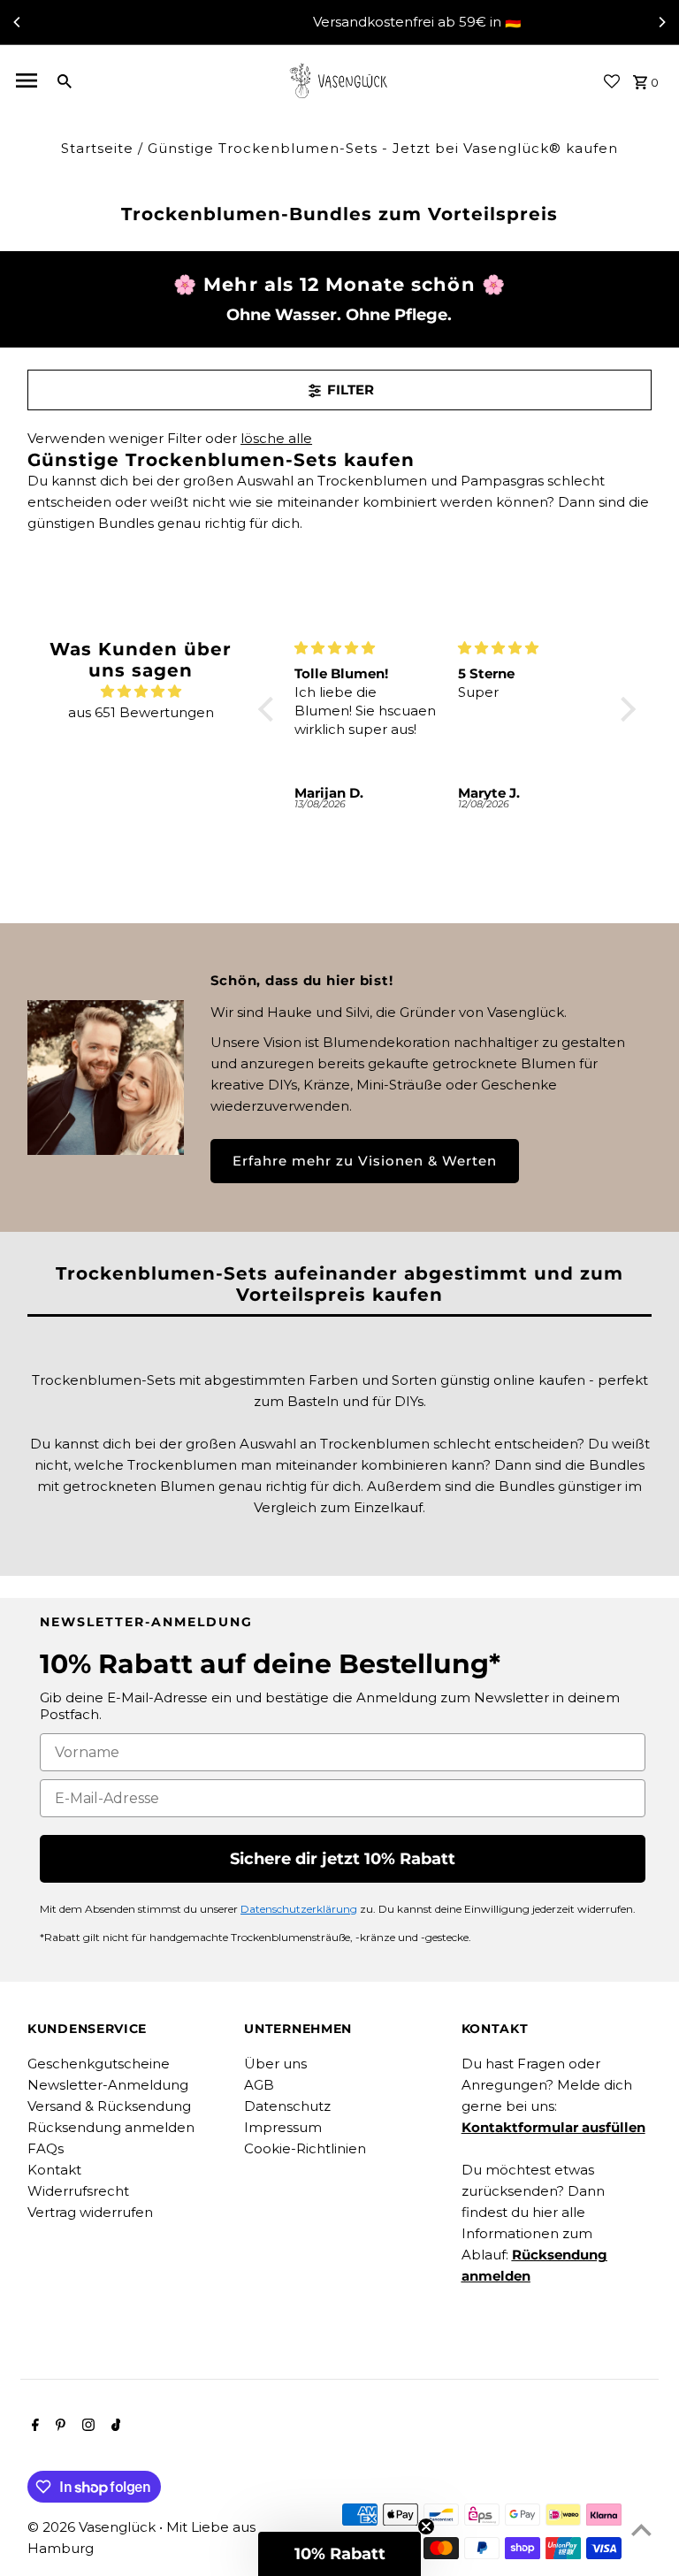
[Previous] (18, 22)
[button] (271, 709)
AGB (259, 2085)
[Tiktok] (114, 2427)
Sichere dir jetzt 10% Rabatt (343, 1859)
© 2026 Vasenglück (93, 2527)
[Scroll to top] (641, 2530)
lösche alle (276, 438)
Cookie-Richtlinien (305, 2148)
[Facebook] (33, 2427)
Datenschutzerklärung (299, 1909)
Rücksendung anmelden (111, 2127)
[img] (141, 692)
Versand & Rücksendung (109, 2106)
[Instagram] (86, 2427)
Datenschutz (287, 2106)
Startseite (97, 148)
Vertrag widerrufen (90, 2212)
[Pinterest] (58, 2427)
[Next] (661, 22)
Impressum (283, 2127)
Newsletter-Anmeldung (108, 2085)
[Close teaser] (426, 2526)
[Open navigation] (27, 80)
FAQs (46, 2148)
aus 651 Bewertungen (141, 712)
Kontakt (54, 2170)
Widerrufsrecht (78, 2191)
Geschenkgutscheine (99, 2064)
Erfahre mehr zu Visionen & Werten (365, 1161)
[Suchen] (65, 80)
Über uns (275, 2064)
